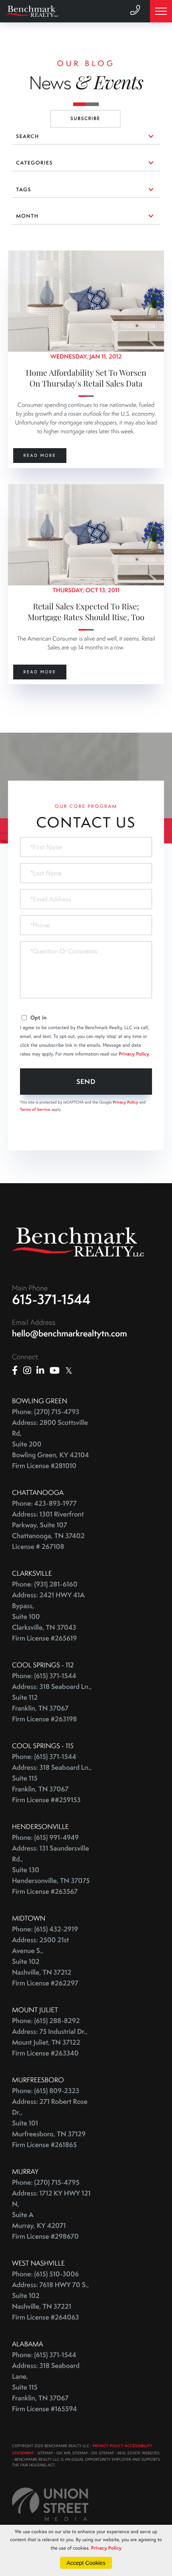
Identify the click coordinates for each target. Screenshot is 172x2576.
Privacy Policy (134, 1054)
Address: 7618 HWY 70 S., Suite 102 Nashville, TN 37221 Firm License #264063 (50, 2301)
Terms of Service (35, 1109)
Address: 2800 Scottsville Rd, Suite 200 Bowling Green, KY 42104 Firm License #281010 (50, 1444)
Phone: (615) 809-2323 (46, 2091)
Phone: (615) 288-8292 (46, 2021)
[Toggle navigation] (161, 11)
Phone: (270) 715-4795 (46, 2182)
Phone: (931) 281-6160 (45, 1584)
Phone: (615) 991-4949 (45, 1838)
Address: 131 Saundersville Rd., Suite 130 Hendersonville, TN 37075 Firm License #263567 (51, 1870)
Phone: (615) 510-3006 (45, 2274)
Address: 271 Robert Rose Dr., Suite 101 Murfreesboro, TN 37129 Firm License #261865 (50, 2123)
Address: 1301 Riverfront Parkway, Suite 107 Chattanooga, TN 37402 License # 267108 (48, 1530)
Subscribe (85, 119)
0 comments (26, 256)
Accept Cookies (86, 2563)
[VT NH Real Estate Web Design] (50, 2504)
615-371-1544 (51, 1299)
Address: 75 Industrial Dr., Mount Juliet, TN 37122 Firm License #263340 (50, 2042)
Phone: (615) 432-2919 (45, 1929)
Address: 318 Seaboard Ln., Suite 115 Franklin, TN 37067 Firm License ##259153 (52, 1784)
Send (86, 1081)
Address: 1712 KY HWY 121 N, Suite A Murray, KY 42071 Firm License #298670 (51, 2215)
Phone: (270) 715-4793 (46, 1412)
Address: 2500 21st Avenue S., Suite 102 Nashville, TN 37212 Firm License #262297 (45, 1962)
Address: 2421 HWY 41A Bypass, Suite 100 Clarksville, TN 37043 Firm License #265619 (48, 1617)
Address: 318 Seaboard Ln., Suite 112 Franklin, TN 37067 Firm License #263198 (52, 1703)
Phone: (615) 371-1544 (44, 1676)
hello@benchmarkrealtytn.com (69, 1333)
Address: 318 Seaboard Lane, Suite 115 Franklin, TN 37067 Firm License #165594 (46, 2387)
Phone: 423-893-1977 (44, 1503)
